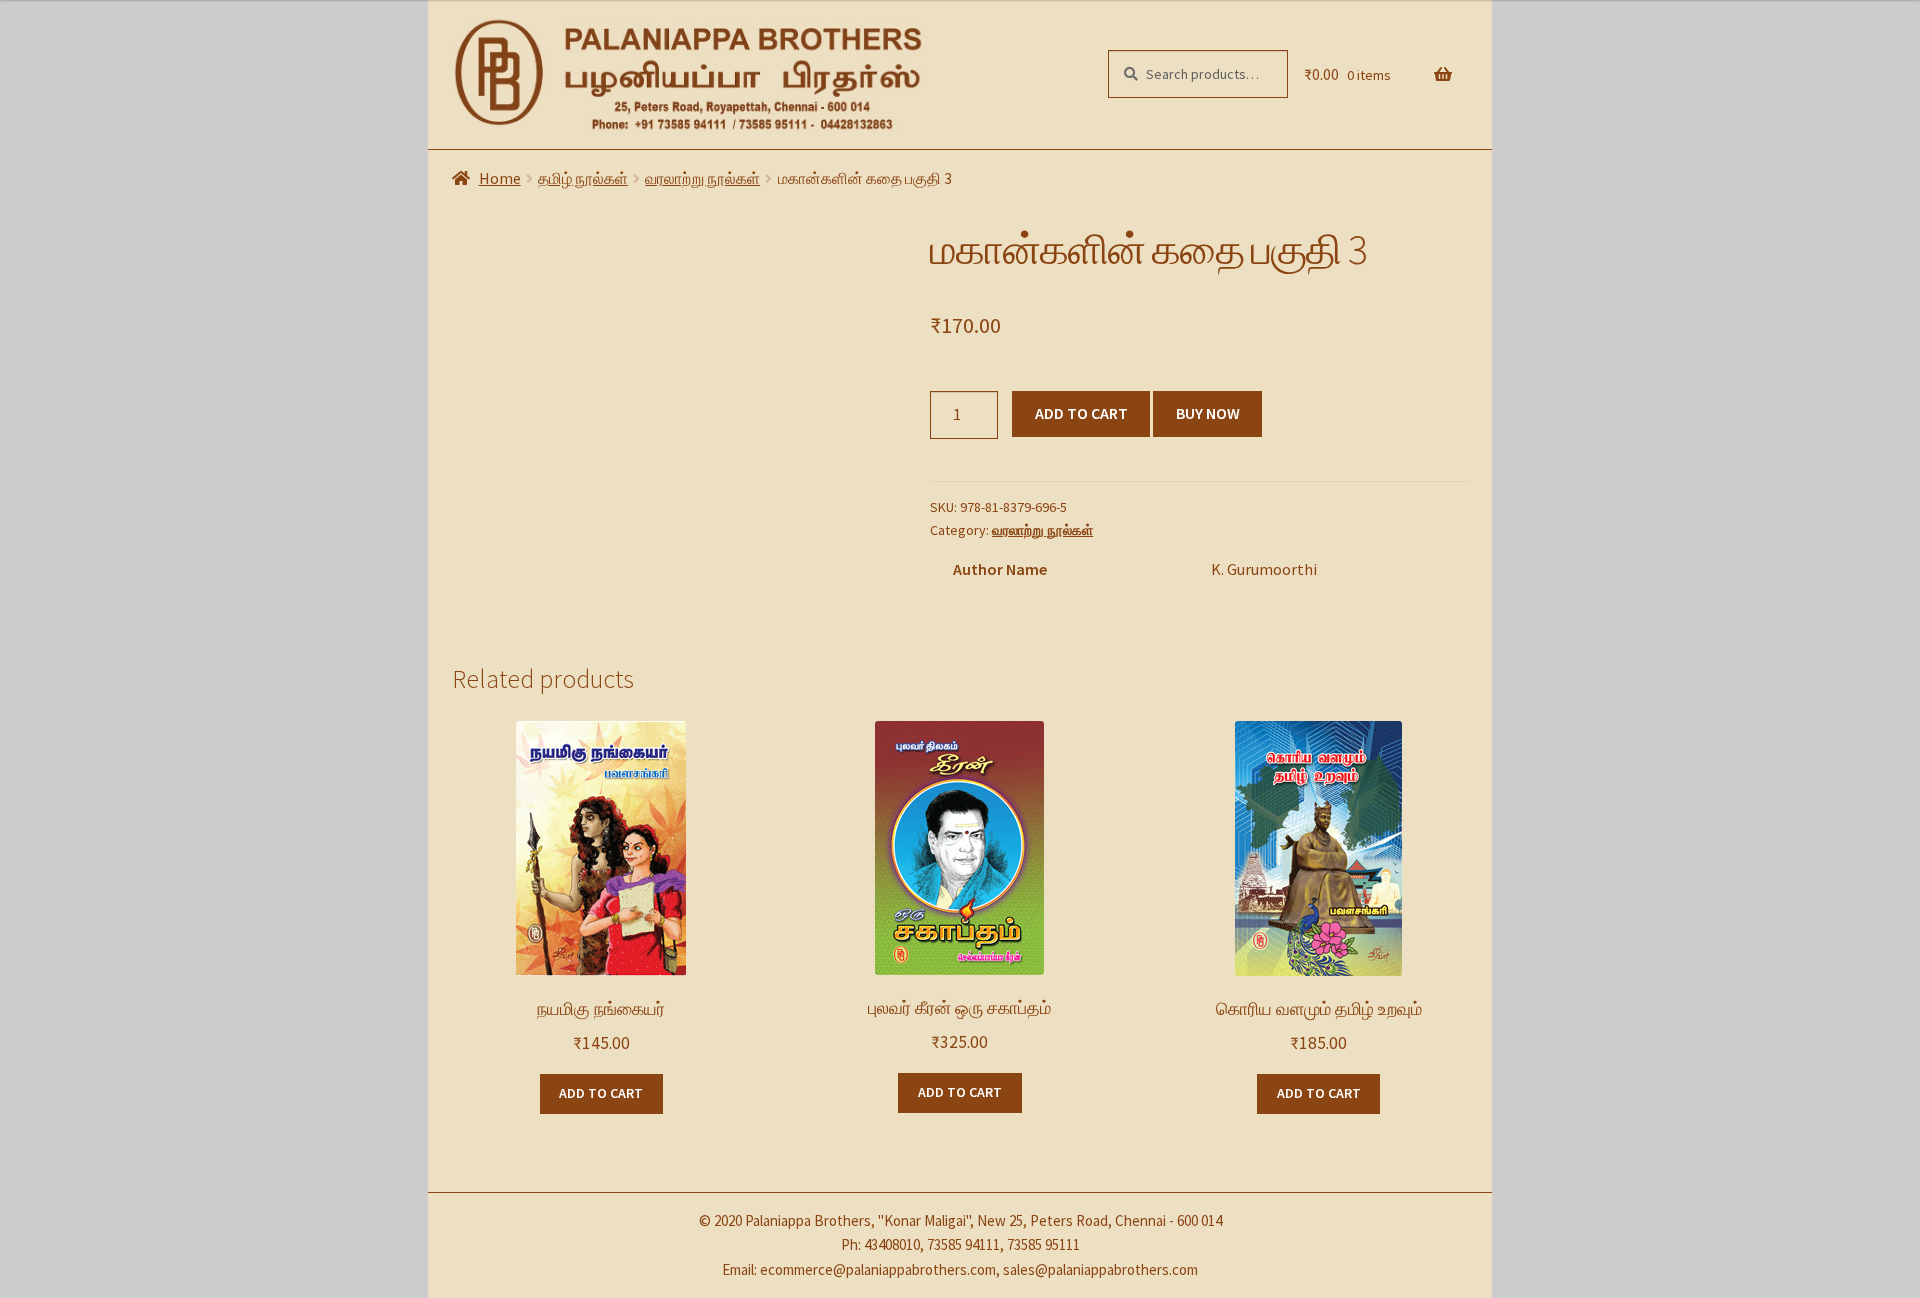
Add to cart (1081, 413)
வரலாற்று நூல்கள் (702, 178)
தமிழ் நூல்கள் (583, 178)
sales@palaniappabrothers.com (1100, 1269)
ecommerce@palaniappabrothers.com (878, 1269)
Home (500, 178)
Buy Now (1208, 413)
